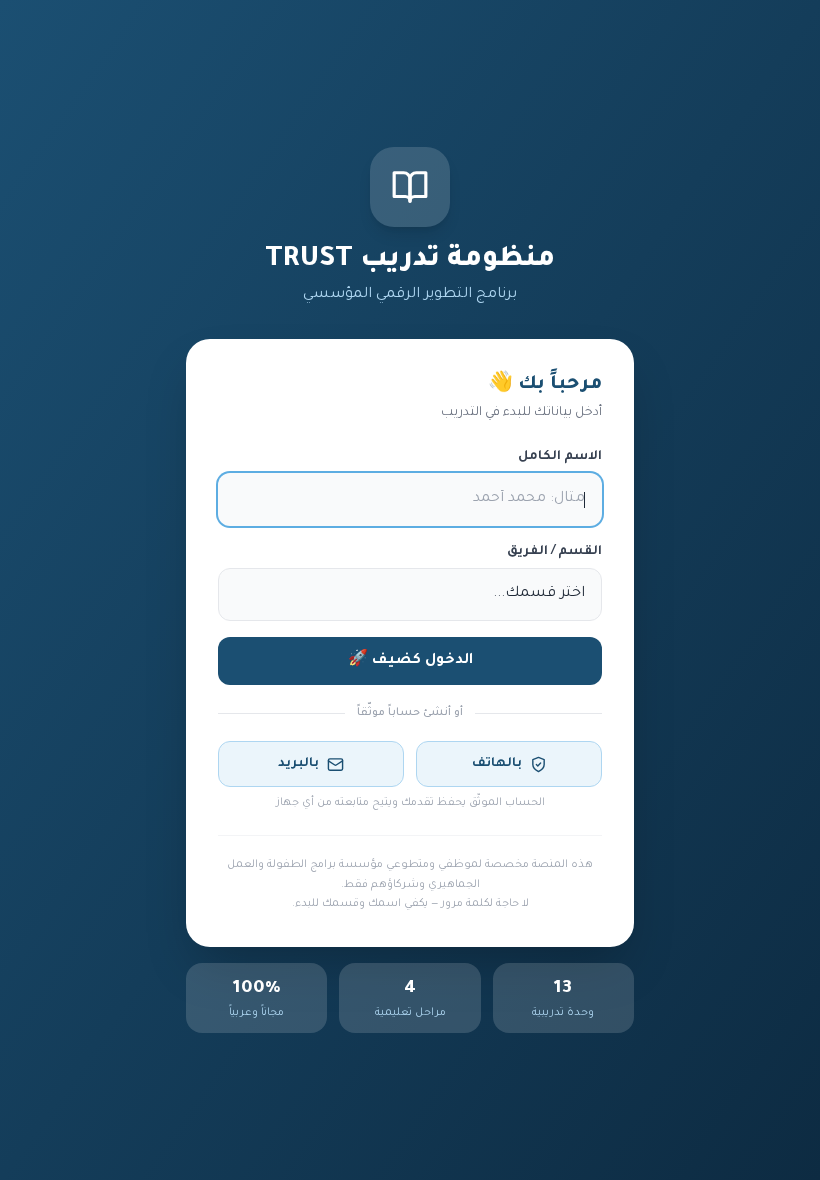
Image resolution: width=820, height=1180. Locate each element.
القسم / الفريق (554, 552)
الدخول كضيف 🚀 (410, 661)
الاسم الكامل (560, 457)
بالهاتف (497, 764)
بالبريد (298, 764)
